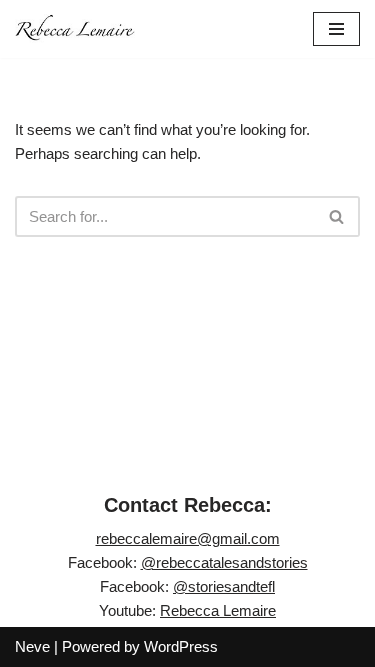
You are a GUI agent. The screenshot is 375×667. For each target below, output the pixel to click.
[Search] (337, 216)
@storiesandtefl (224, 586)
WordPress (181, 646)
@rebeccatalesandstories (224, 562)
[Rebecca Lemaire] (75, 29)
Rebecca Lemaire (218, 610)
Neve (32, 646)
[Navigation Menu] (336, 29)
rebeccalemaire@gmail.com (188, 538)
